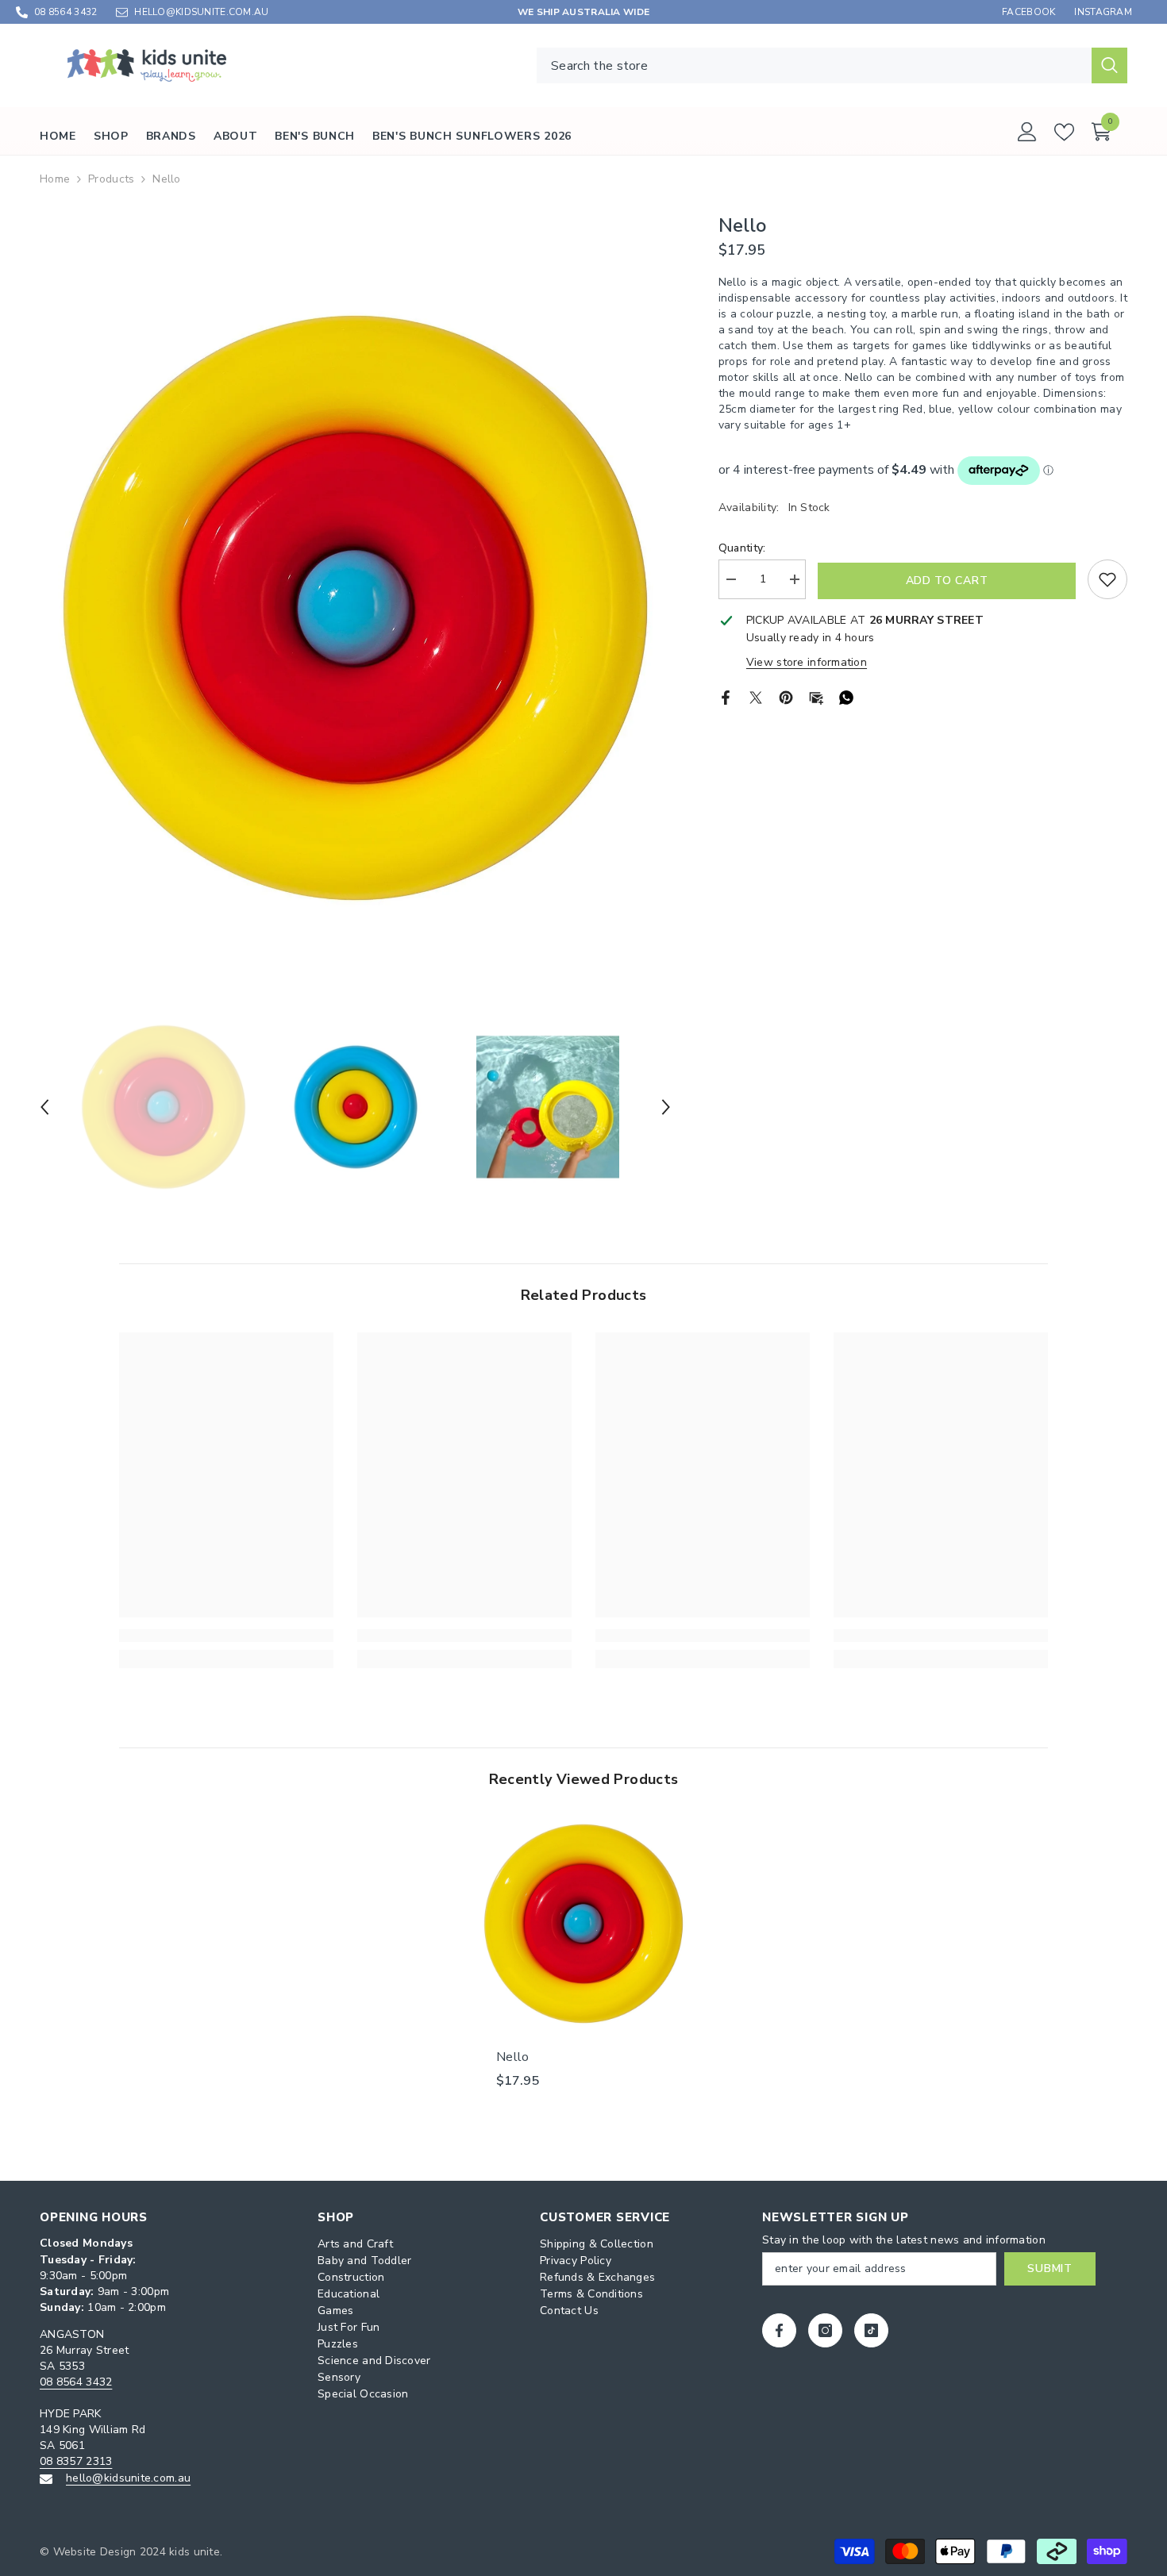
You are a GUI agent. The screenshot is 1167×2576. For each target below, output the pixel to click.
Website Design (95, 2552)
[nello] (583, 1924)
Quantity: (742, 548)
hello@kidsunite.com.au (128, 2478)
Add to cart (947, 581)
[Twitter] (756, 696)
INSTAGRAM (1103, 12)
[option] (355, 608)
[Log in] (1027, 132)
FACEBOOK (1028, 12)
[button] (44, 1107)
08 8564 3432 (65, 12)
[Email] (816, 696)
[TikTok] (871, 2330)
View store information (807, 662)
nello (513, 2057)
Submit (1050, 2268)
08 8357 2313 (76, 2461)
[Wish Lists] (1064, 132)
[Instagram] (825, 2330)
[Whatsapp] (846, 696)
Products (111, 179)
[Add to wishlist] (1107, 579)
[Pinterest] (786, 696)
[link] (226, 1636)
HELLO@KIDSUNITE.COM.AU (201, 12)
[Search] (832, 65)
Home (55, 179)
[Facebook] (726, 696)
